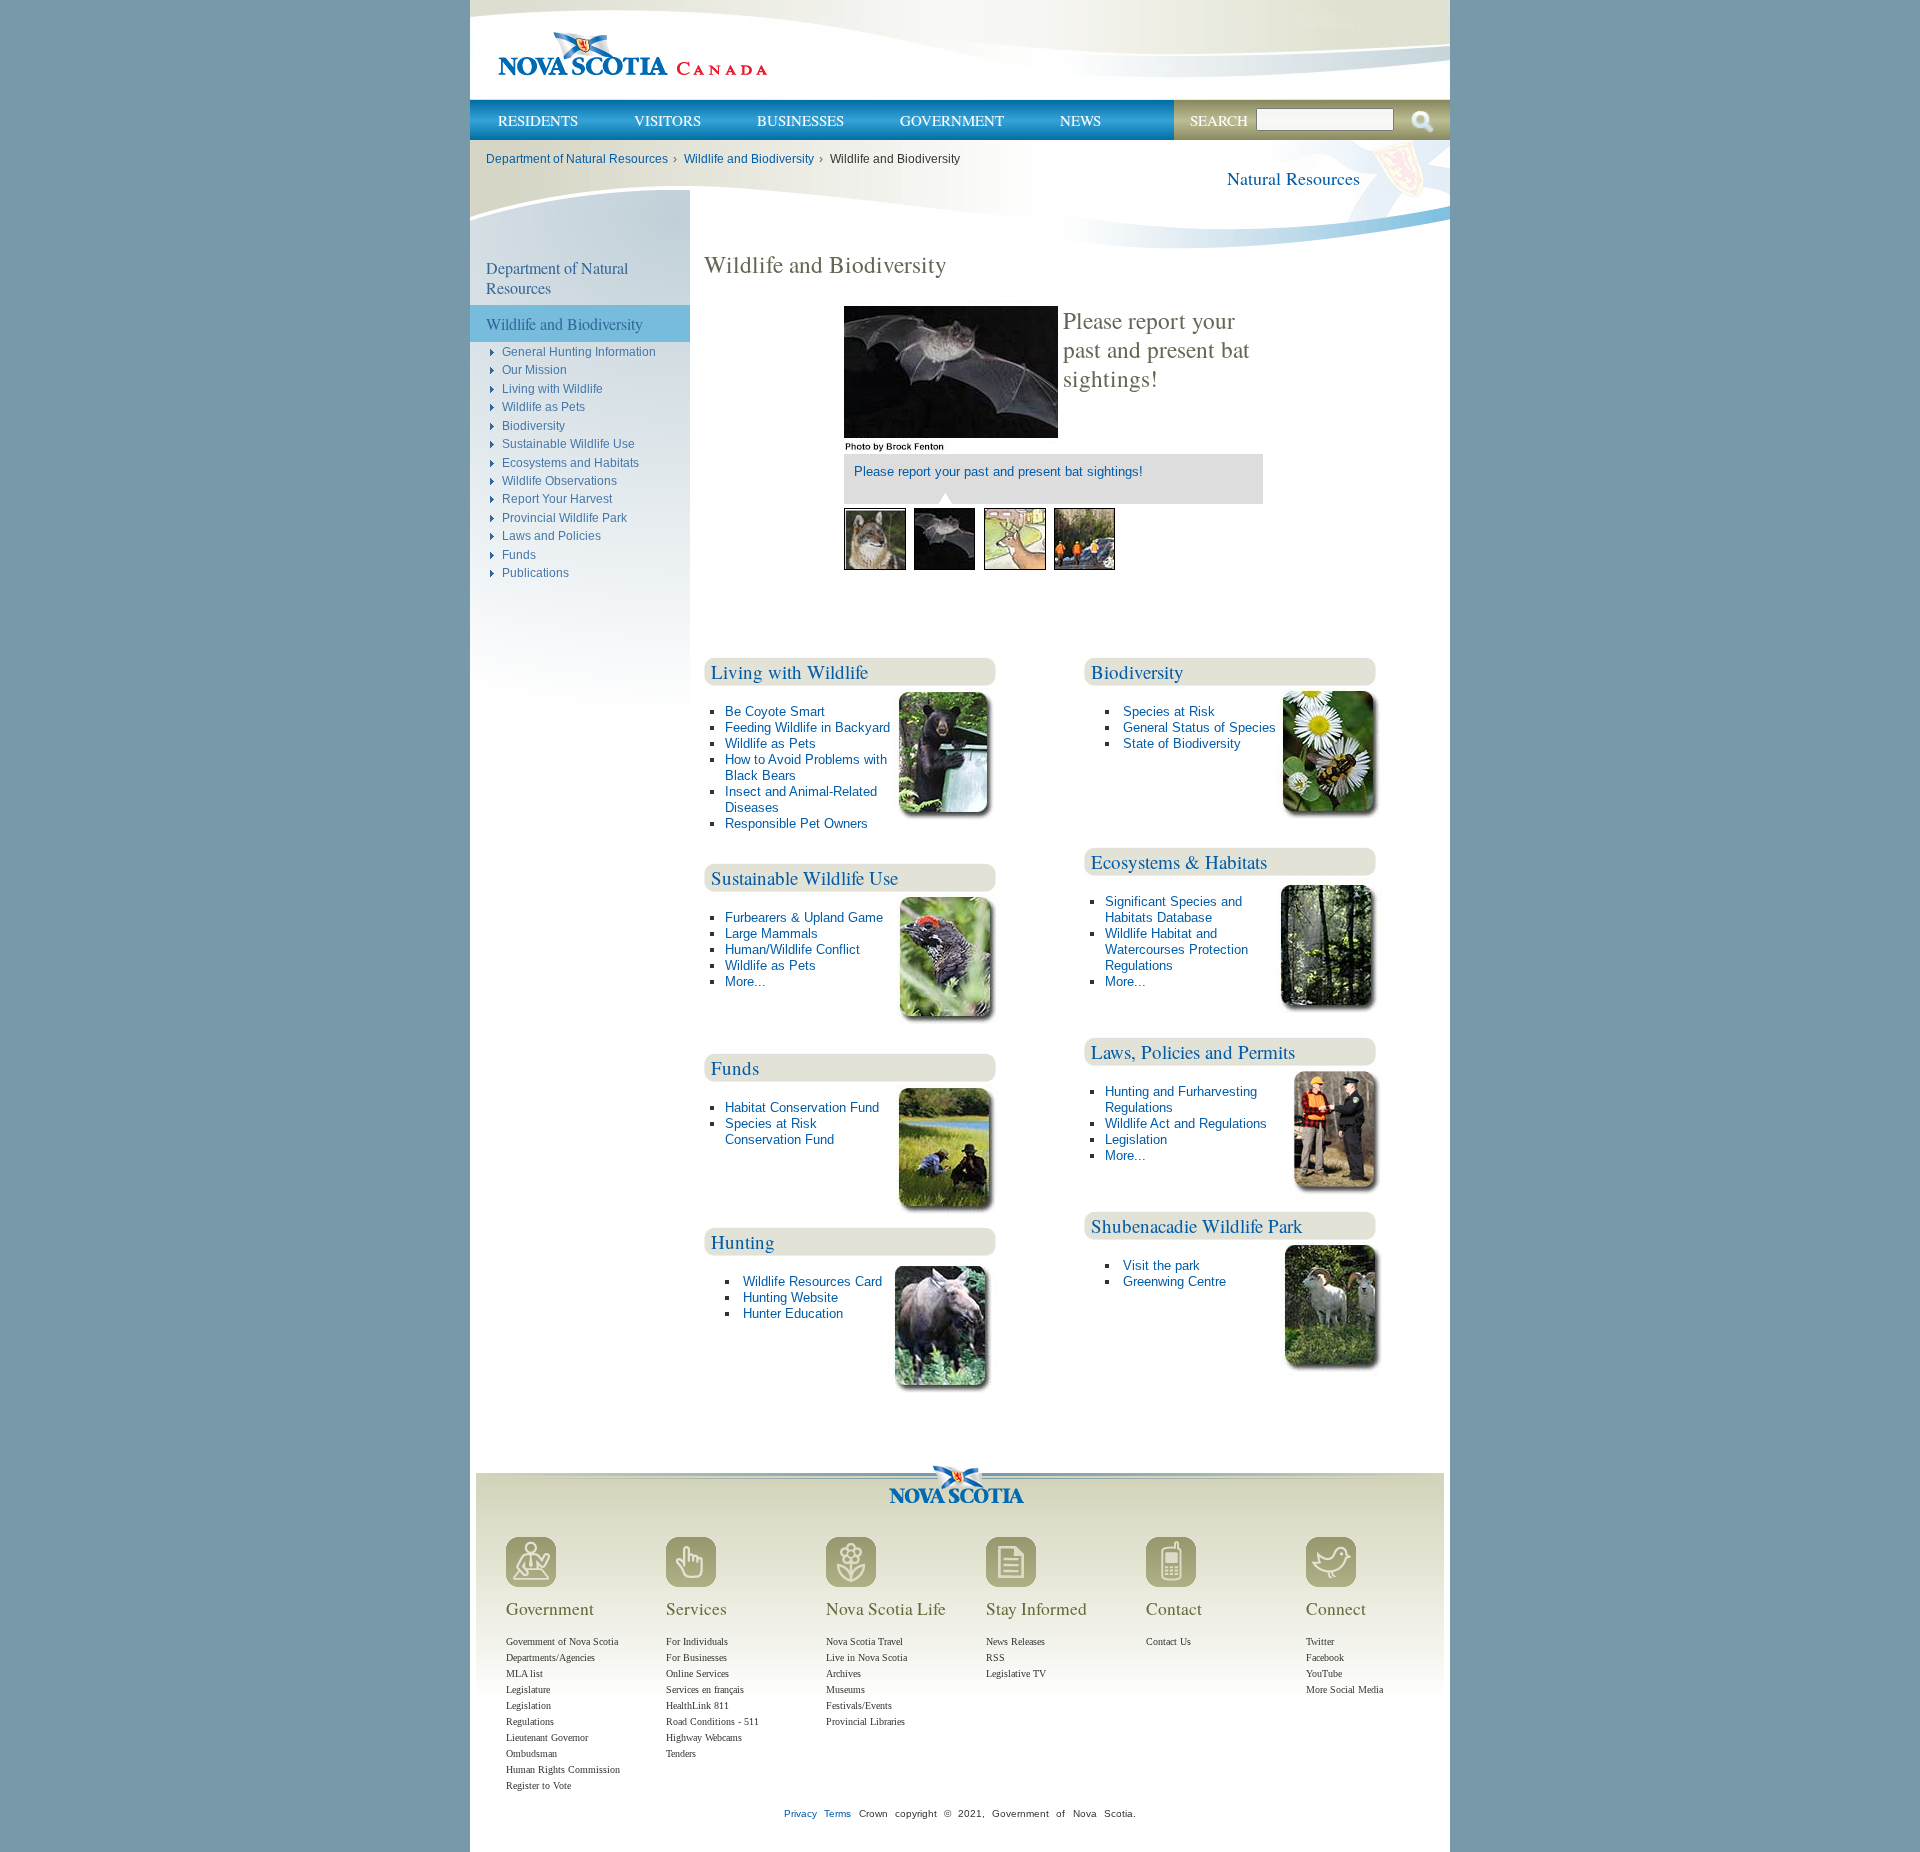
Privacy (800, 1813)
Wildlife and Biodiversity (749, 159)
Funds (519, 554)
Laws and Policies (551, 535)
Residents (538, 120)
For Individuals (697, 1641)
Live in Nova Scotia (866, 1657)
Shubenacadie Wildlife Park (1197, 1225)
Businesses (800, 120)
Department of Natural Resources (577, 159)
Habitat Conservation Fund (802, 1107)
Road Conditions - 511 (712, 1721)
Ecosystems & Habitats (1179, 861)
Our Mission (534, 369)
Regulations (530, 1721)
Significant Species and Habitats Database (1173, 909)
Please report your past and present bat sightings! (998, 471)
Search (1219, 120)
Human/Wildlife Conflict (792, 949)
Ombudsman (531, 1753)
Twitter (1320, 1641)
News (1080, 120)
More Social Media (1344, 1689)
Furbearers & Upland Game (804, 917)
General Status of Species (1199, 727)
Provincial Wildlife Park (564, 517)
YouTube (1324, 1673)
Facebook (1325, 1657)
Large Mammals (771, 933)
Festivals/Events (859, 1705)
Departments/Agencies (550, 1657)
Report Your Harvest (557, 498)
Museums (845, 1689)
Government (952, 120)
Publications (535, 572)
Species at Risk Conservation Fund (779, 1131)
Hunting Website (790, 1297)
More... (745, 981)
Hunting (743, 1241)
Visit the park (1161, 1265)
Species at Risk (1169, 711)
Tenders (681, 1753)
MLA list (524, 1673)
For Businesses (696, 1657)
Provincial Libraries (865, 1721)
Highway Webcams (704, 1737)
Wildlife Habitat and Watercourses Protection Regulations (1176, 949)
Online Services (697, 1673)
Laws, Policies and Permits (1193, 1051)
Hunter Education (793, 1313)
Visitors (667, 120)
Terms (837, 1813)
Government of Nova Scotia (562, 1641)
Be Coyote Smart (775, 711)
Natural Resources (1293, 178)
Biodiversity (533, 425)
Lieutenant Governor (547, 1737)
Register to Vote (538, 1785)
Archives (843, 1673)
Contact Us (1168, 1641)
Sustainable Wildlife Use (568, 443)
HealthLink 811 (697, 1705)
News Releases (1015, 1641)
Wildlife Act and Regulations (1186, 1123)
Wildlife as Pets (543, 406)
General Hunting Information (579, 351)
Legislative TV (1016, 1673)
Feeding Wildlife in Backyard (807, 727)
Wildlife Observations (559, 480)
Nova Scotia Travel (864, 1641)
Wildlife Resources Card (812, 1281)
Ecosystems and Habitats (570, 462)
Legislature (528, 1689)
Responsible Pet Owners (796, 823)
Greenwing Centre (1174, 1281)
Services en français (705, 1689)
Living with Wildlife (552, 388)
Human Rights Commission (563, 1769)
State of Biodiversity (1182, 743)
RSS (995, 1657)
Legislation (1136, 1139)
